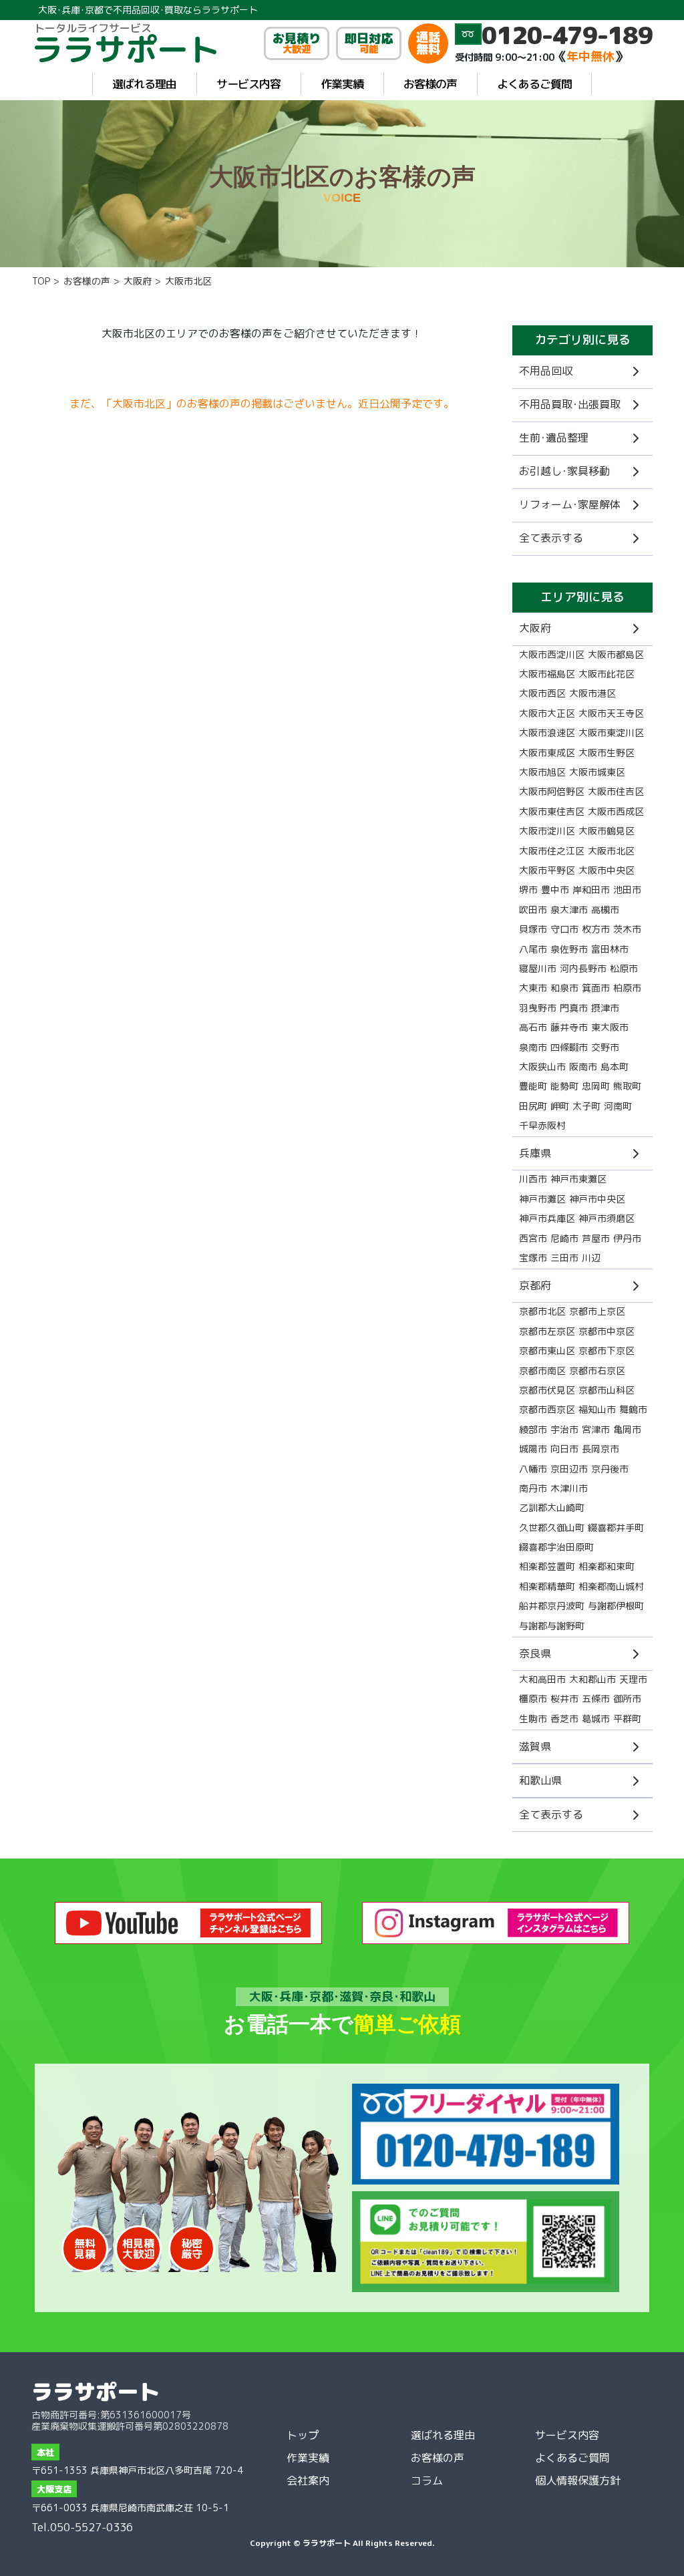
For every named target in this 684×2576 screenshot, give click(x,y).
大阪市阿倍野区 (552, 791)
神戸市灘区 (542, 1199)
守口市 (564, 929)
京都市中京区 (607, 1331)
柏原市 (627, 988)
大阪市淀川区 (547, 831)
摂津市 (605, 1008)
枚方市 (596, 929)
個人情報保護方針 (578, 2480)
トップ (303, 2435)
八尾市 (533, 949)
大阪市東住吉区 (552, 811)
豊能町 (533, 1086)
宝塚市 (533, 1258)
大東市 (533, 988)
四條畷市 (569, 1047)
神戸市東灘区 (578, 1179)
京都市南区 (542, 1371)
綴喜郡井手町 (616, 1527)
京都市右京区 (597, 1371)
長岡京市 (601, 1449)
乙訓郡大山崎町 (552, 1507)
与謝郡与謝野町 (552, 1626)
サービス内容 (248, 84)
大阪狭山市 (542, 1067)
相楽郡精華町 (547, 1586)
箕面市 (596, 988)
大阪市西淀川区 (552, 654)
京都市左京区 (547, 1331)
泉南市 (533, 1047)
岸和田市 (591, 890)
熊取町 (627, 1086)
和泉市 (564, 988)
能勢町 (564, 1086)
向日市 (564, 1449)
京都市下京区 (607, 1350)
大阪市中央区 (607, 870)
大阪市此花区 (607, 674)
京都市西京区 (547, 1409)
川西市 (533, 1179)
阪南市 (583, 1067)
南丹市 (533, 1488)
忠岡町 (596, 1086)
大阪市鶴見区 (607, 831)
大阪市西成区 (616, 811)
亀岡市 (627, 1429)
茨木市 (627, 929)
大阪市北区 (611, 851)
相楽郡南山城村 (611, 1586)
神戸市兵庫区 (547, 1218)
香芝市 (564, 1719)
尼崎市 (564, 1238)
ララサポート (96, 2392)
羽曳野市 (538, 1008)
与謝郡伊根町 (616, 1606)
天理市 (633, 1679)
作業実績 (342, 84)
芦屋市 (596, 1238)
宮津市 (596, 1429)
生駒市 (533, 1719)
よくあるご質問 (534, 84)
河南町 (618, 1106)
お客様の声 (430, 84)
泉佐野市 (569, 949)
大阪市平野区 (547, 870)
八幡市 (533, 1469)
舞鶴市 (633, 1409)
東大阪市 (610, 1027)
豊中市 (555, 890)
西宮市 (533, 1238)
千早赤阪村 (542, 1125)
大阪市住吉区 (616, 791)
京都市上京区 (597, 1311)
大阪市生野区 (607, 753)
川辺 (591, 1258)
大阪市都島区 (616, 654)
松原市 (624, 968)
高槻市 (605, 910)
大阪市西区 (542, 693)
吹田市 (533, 910)
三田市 (564, 1258)
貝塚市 (533, 929)
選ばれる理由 (144, 84)
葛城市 (596, 1719)
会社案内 (308, 2480)
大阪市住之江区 (552, 851)
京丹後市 (610, 1469)
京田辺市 (569, 1469)
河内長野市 (583, 968)
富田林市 (610, 949)
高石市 (533, 1027)
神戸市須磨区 (607, 1218)
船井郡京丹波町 (552, 1606)
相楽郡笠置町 (547, 1566)
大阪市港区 (592, 693)
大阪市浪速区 (547, 733)
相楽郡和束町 (607, 1566)
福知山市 (597, 1409)
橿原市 (533, 1699)
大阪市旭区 (542, 772)
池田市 (627, 890)
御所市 (627, 1699)
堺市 (528, 890)
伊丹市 (627, 1238)
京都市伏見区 (547, 1390)
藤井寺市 (569, 1027)
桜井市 (564, 1699)
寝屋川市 (538, 968)
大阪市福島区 (547, 674)
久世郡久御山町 (552, 1527)
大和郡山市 (592, 1679)
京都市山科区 (607, 1390)
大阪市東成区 (547, 753)
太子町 (586, 1106)
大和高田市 (542, 1679)
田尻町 (533, 1106)
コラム (427, 2480)
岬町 (560, 1106)
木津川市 (569, 1488)
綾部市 (533, 1429)
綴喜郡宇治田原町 (556, 1547)
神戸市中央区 (597, 1199)
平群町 (627, 1719)
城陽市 (533, 1449)
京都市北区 (542, 1311)
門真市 (574, 1008)
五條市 (596, 1699)
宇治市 (564, 1429)
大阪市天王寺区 (611, 713)
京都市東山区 (547, 1350)
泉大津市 (569, 910)
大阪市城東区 (597, 772)
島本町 (615, 1067)
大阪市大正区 (547, 713)
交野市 (605, 1047)
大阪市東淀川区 (611, 733)
